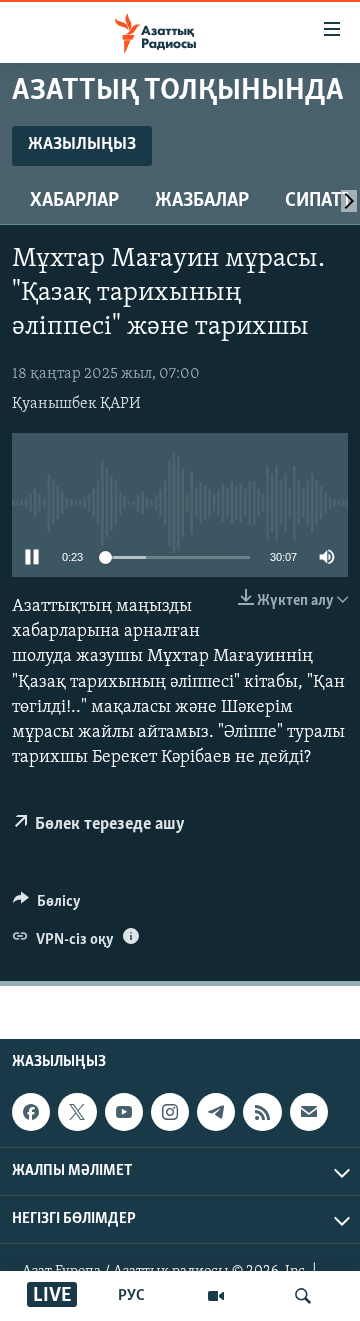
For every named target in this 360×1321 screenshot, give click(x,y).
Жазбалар (202, 201)
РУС (131, 1296)
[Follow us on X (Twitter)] (77, 1112)
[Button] (47, 906)
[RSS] (262, 1112)
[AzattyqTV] (216, 1296)
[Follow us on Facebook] (31, 1112)
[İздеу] (303, 1296)
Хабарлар (74, 201)
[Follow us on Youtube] (124, 1112)
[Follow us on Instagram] (170, 1112)
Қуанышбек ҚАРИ (76, 404)
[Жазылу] (309, 1112)
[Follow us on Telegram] (216, 1112)
